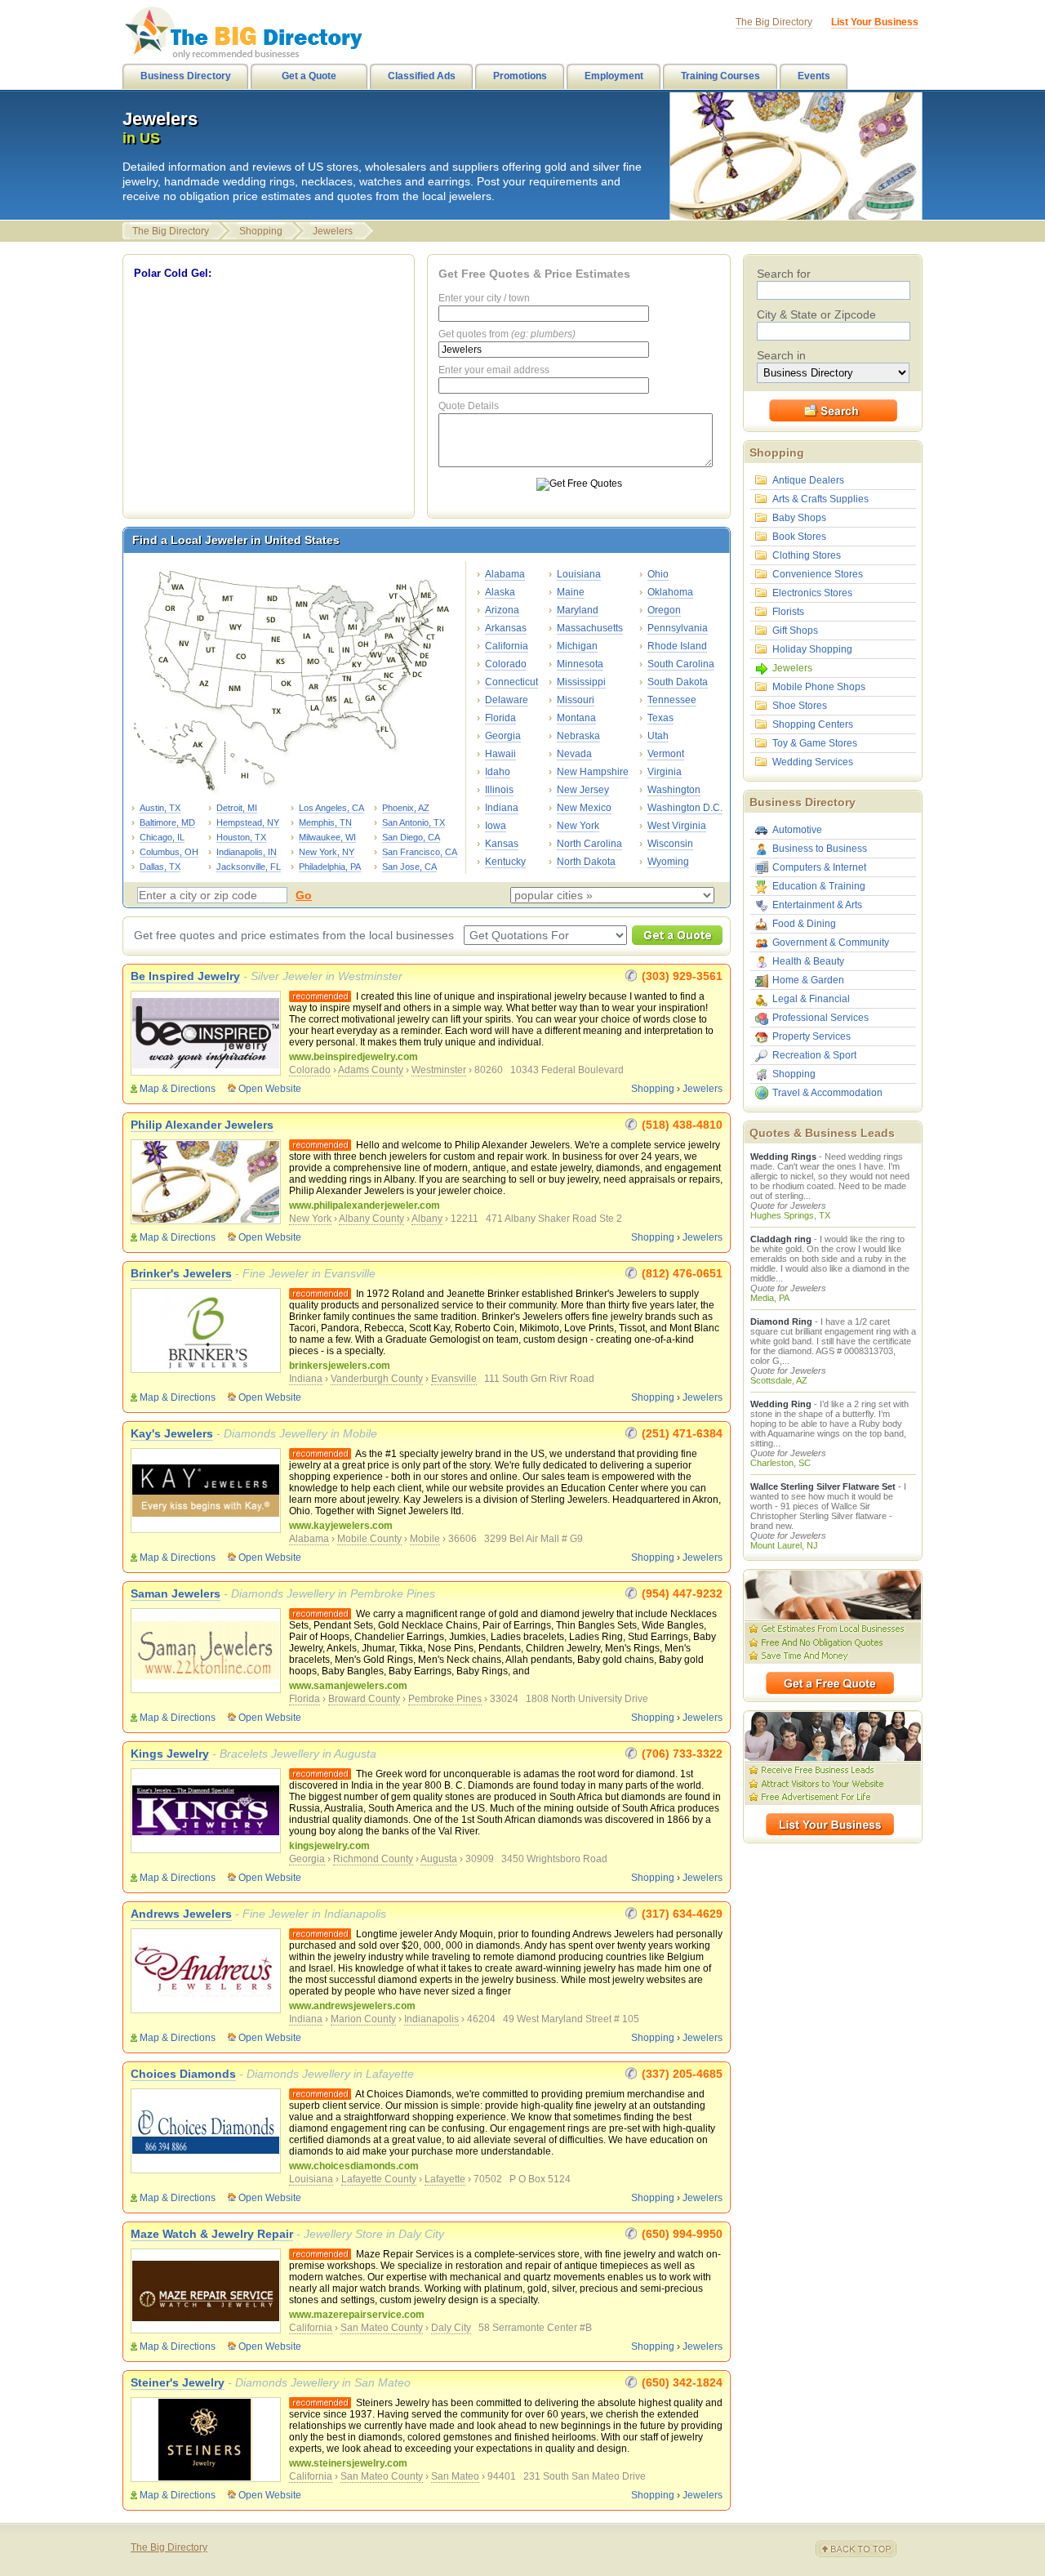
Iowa (496, 826)
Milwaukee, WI (327, 837)
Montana (576, 718)
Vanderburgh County (377, 1379)
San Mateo (455, 2476)
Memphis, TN (325, 822)
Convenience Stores (818, 574)
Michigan (577, 646)
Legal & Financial (811, 999)
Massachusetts (590, 628)
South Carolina (681, 664)
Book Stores (799, 537)
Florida (500, 718)
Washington (674, 790)
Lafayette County (379, 2179)
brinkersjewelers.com (340, 1366)
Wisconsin (670, 844)
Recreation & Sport (814, 1055)
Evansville (454, 1379)
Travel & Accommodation (827, 1093)
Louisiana (579, 574)
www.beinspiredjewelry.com (354, 1057)
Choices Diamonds (183, 2074)
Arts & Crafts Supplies (820, 499)
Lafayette (445, 2179)
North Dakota (586, 862)
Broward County (364, 1699)
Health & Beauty (808, 961)
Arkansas (506, 628)
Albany (427, 1219)
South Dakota (678, 682)
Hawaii (500, 754)
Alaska (500, 592)
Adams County (371, 1070)
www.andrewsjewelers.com (352, 2006)
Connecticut (511, 682)
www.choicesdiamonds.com (354, 2166)
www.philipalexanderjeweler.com (365, 1206)
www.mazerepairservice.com (357, 2315)
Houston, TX (241, 837)
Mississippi (581, 682)
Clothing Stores (807, 555)
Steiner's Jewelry (178, 2382)
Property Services (812, 1036)
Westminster (439, 1070)
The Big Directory (171, 231)
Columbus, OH (169, 852)
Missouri (576, 700)
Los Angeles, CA (331, 808)
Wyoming (668, 862)
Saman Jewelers (176, 1593)
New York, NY (327, 852)
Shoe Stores (800, 706)
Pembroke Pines (445, 1699)
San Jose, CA (409, 867)
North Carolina (589, 844)
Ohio (658, 574)
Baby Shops (799, 518)
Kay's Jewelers (172, 1433)
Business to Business (820, 849)
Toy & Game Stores (815, 743)
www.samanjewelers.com (348, 1686)
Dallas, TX (160, 867)
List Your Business (875, 22)
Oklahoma (670, 592)
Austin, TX (160, 808)
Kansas (502, 844)
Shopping (261, 231)
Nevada (574, 754)
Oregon (664, 610)
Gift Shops (795, 631)
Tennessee (672, 700)
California (507, 646)
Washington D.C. (685, 808)
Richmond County (373, 1859)
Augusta (439, 1859)
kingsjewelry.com (329, 1846)
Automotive (797, 830)
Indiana (502, 808)
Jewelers (333, 231)
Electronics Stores (812, 593)
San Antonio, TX (414, 822)
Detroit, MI (237, 808)
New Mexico (584, 808)
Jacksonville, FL (249, 867)
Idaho (498, 772)
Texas (660, 718)
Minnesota (580, 664)
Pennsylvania (678, 628)
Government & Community (831, 943)
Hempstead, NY (248, 822)
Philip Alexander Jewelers (202, 1125)
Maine (571, 592)
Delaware (507, 700)
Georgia (503, 736)
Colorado (506, 664)
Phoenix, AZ (406, 808)
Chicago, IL (162, 837)
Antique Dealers (808, 480)
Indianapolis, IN (247, 852)
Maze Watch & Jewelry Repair (212, 2234)
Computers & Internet (819, 867)
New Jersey (583, 790)
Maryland (578, 610)
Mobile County (369, 1539)
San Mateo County (382, 2328)
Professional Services (820, 1018)
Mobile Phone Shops (819, 687)
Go (304, 895)
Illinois (499, 790)
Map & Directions (178, 1089)
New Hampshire (593, 772)
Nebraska (578, 736)
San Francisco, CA (420, 852)
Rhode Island (677, 646)
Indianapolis (431, 2019)
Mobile (425, 1539)
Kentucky (505, 862)
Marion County (363, 2019)
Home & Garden (808, 980)
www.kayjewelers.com (341, 1526)
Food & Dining (804, 924)
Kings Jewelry (170, 1754)
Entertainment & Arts (817, 905)
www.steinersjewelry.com (348, 2463)
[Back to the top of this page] (865, 2549)
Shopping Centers (813, 724)
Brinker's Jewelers (181, 1273)
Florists (788, 612)
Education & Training (819, 886)
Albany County (371, 1219)
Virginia (665, 772)
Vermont (666, 754)
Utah (658, 736)
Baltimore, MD (167, 822)
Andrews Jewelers (181, 1914)
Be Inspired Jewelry (185, 976)
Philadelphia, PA (330, 867)
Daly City (451, 2328)
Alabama (505, 574)
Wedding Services (813, 762)
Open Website (270, 1089)
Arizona (502, 610)
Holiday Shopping (812, 649)
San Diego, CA (411, 837)
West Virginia (677, 826)
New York (578, 826)
